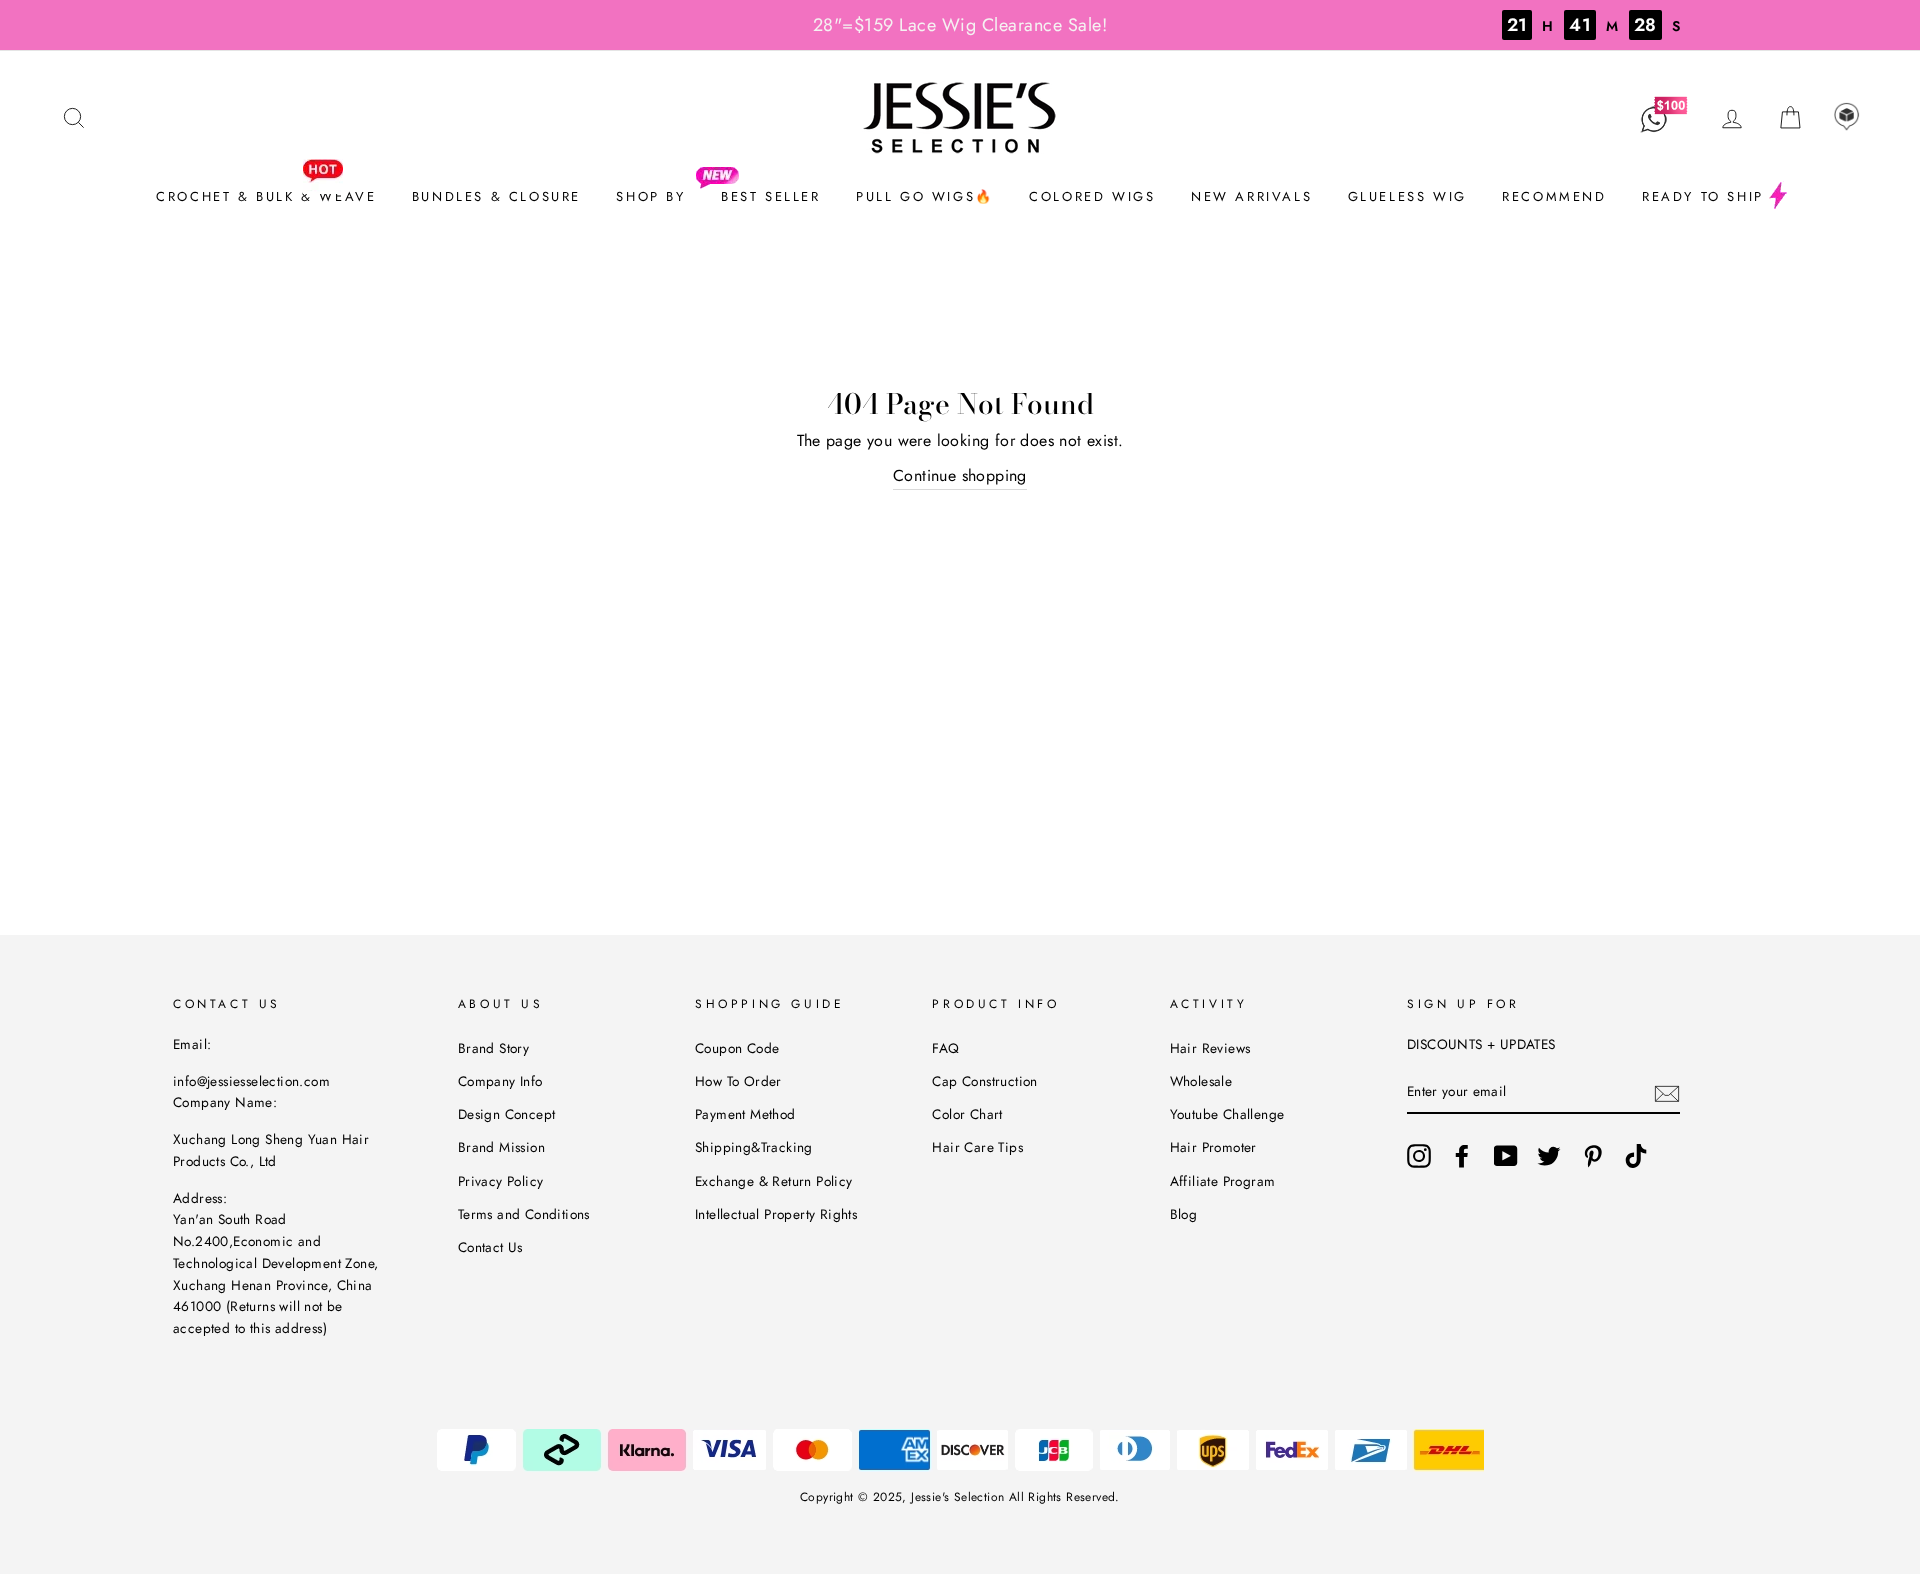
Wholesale (1201, 1081)
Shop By (650, 196)
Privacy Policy (501, 1181)
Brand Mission (501, 1147)
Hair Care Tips (977, 1147)
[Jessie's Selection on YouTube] (1506, 1156)
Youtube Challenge (1227, 1114)
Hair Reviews (1210, 1048)
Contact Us (490, 1247)
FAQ (945, 1048)
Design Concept (507, 1114)
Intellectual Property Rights (776, 1214)
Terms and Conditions (524, 1214)
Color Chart (967, 1114)
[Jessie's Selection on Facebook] (1462, 1156)
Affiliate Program (1223, 1181)
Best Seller (771, 196)
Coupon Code (737, 1048)
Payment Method (745, 1114)
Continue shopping (960, 475)
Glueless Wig (1407, 196)
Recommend (1554, 196)
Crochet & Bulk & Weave (266, 196)
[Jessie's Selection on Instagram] (1419, 1156)
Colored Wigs (1092, 196)
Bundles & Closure (496, 196)
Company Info (500, 1081)
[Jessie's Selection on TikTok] (1636, 1156)
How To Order (738, 1081)
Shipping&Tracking (754, 1147)
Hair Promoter (1213, 1147)
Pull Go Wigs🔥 (925, 196)
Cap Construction (984, 1081)
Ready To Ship (1703, 196)
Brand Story (493, 1048)
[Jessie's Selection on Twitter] (1549, 1156)
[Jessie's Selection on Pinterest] (1593, 1156)
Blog (1184, 1214)
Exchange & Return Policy (774, 1181)
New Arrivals (1251, 196)
